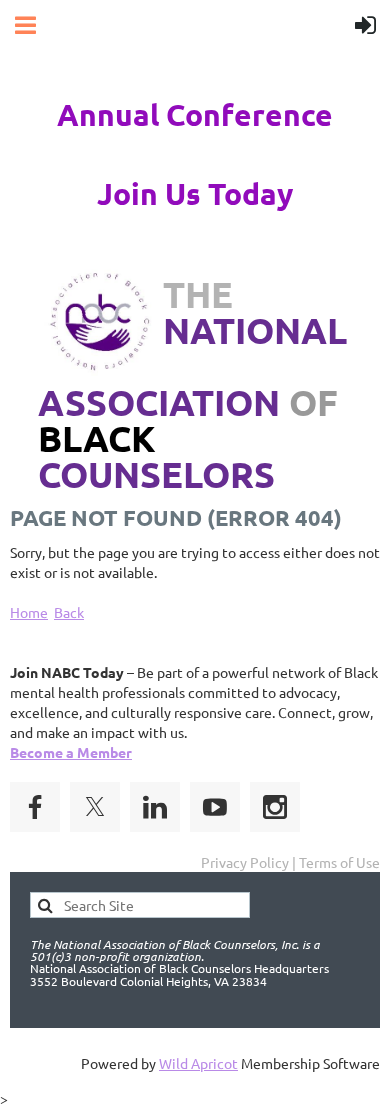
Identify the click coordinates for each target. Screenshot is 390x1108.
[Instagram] (275, 807)
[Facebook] (35, 807)
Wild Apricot (198, 1063)
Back (69, 612)
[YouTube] (215, 807)
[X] (95, 807)
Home (29, 612)
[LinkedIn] (155, 807)
